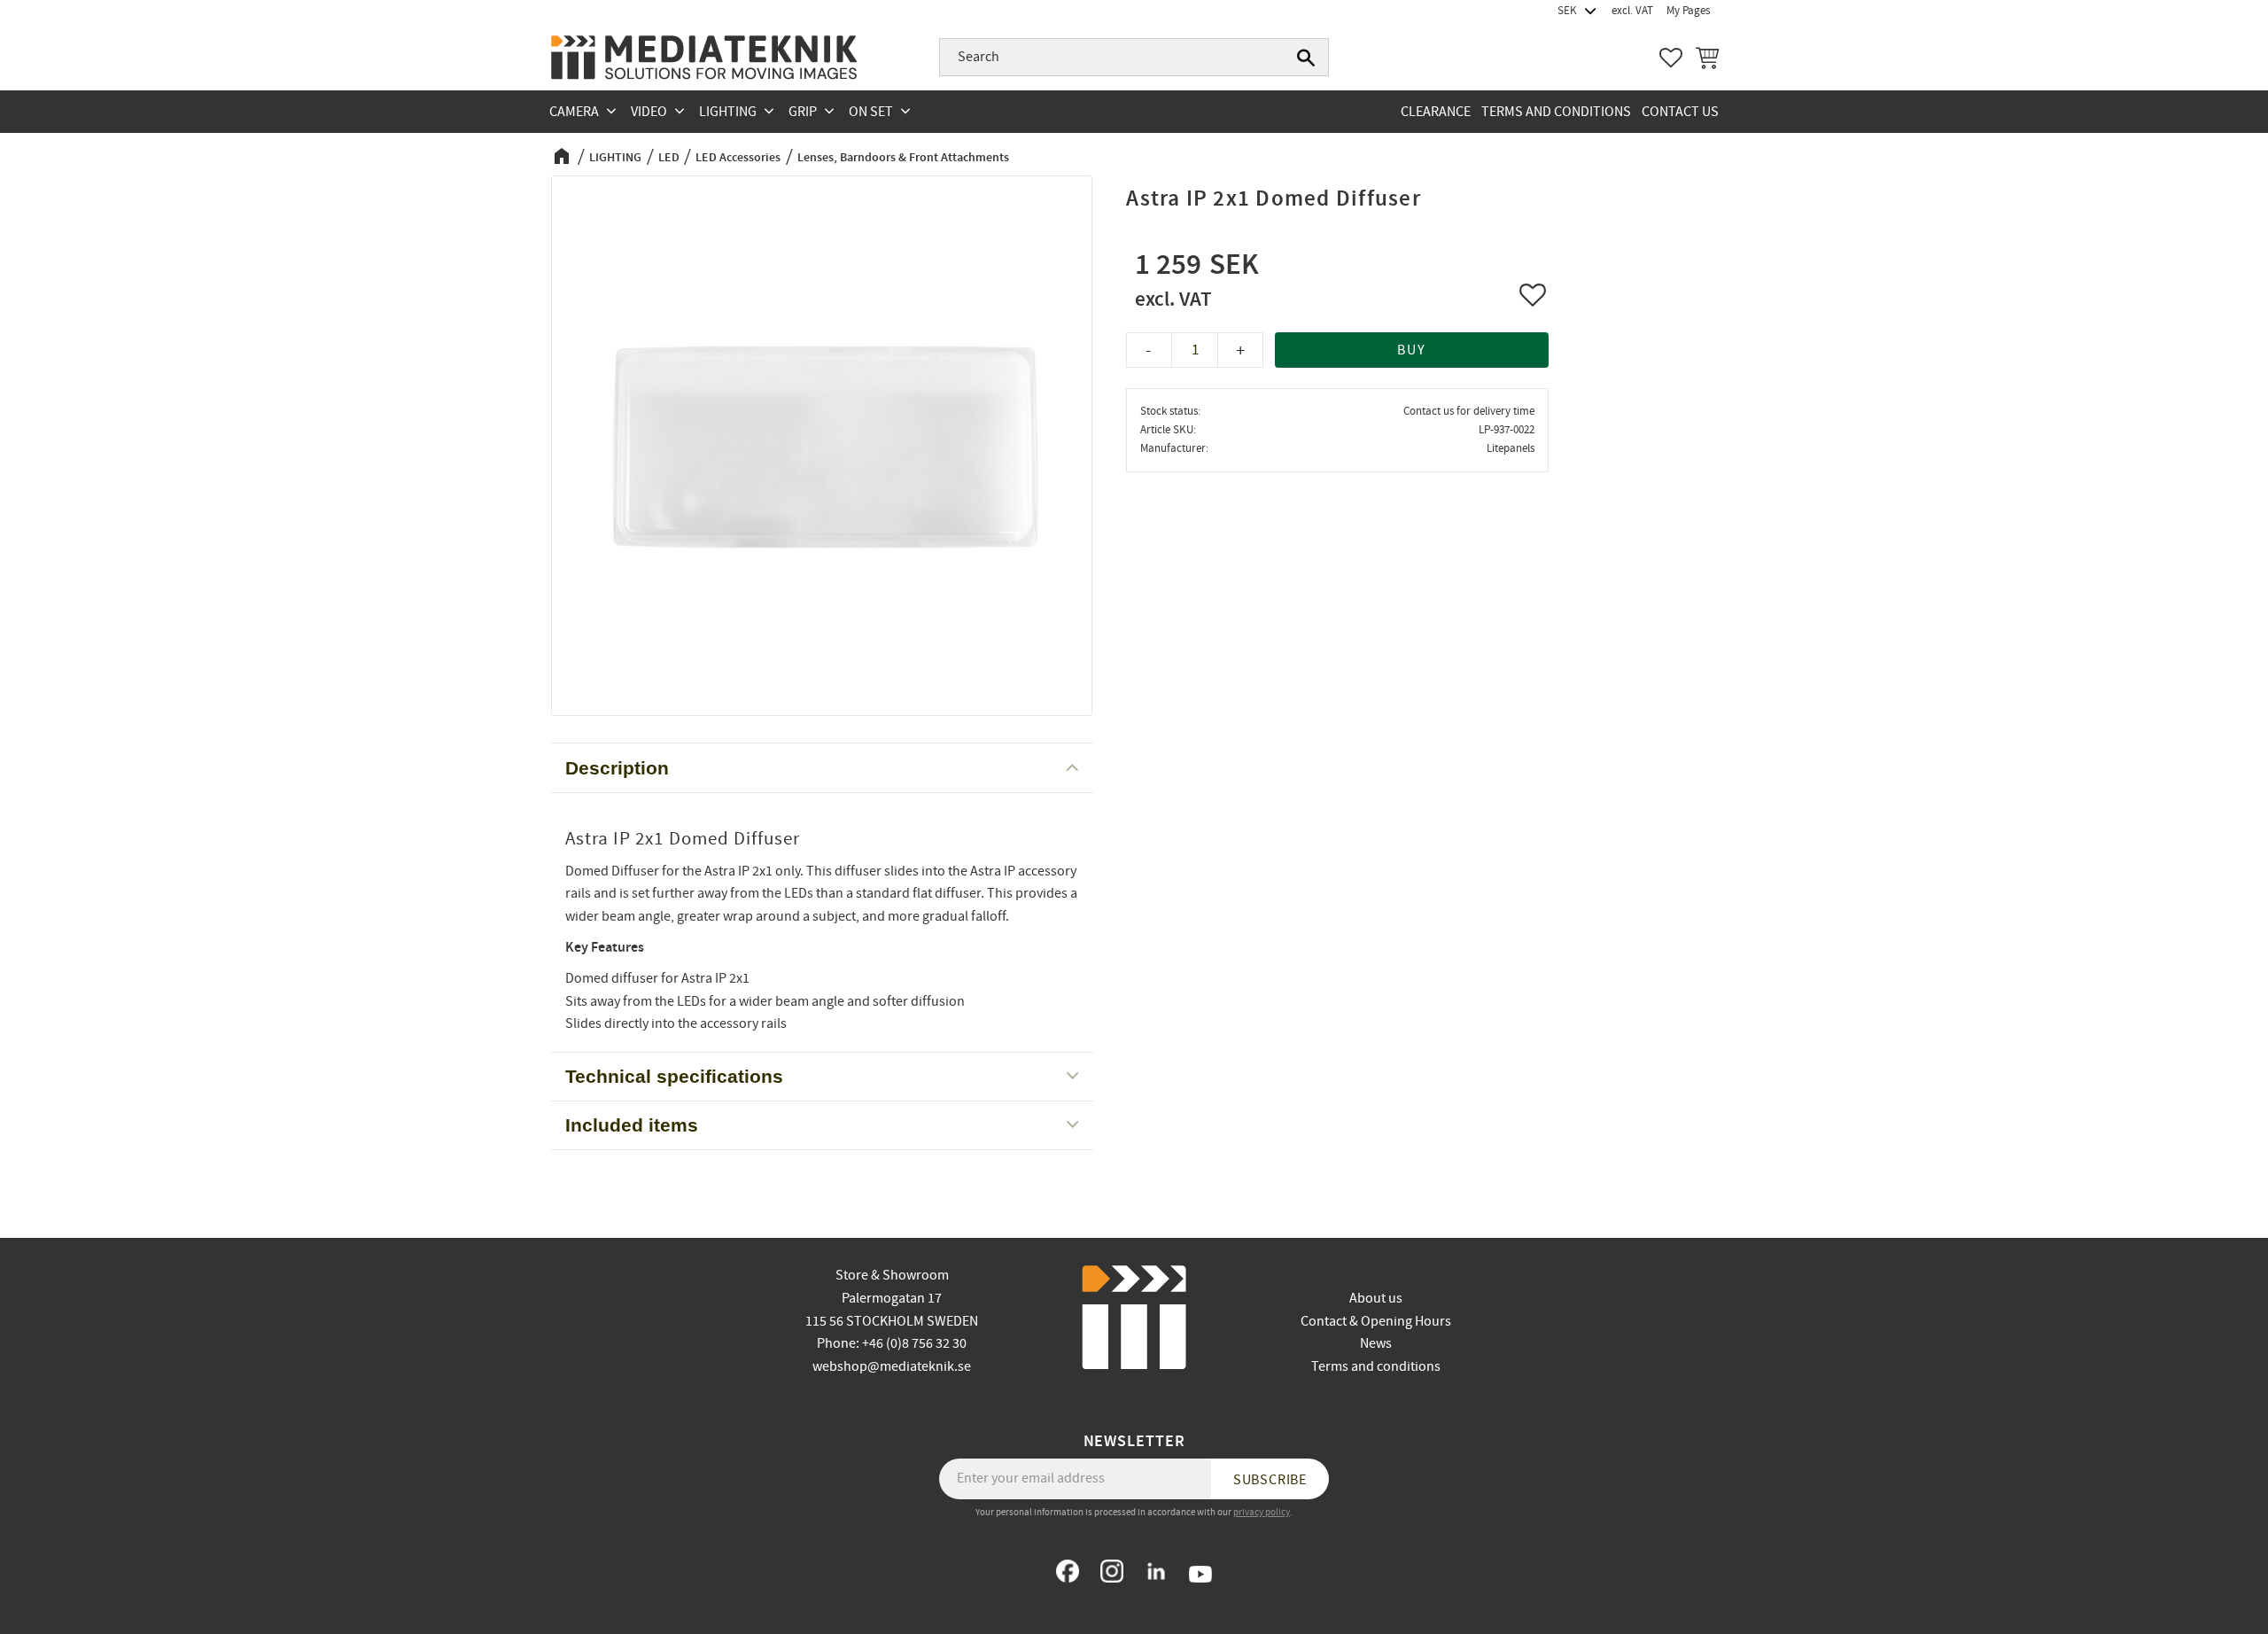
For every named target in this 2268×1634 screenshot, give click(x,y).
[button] (1671, 58)
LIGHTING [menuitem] (728, 112)
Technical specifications (674, 1076)
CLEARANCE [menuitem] (1436, 112)
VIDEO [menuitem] (649, 112)
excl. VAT (1632, 11)
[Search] (1306, 58)
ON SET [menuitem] (871, 112)
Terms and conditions (1376, 1366)
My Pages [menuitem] (1688, 11)
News (1376, 1343)
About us (1376, 1298)
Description (617, 768)
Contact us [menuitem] (1680, 112)
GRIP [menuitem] (803, 112)
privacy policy (1262, 1512)
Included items (632, 1125)
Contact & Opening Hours (1376, 1321)
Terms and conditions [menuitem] (1556, 112)
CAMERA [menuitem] (574, 112)
